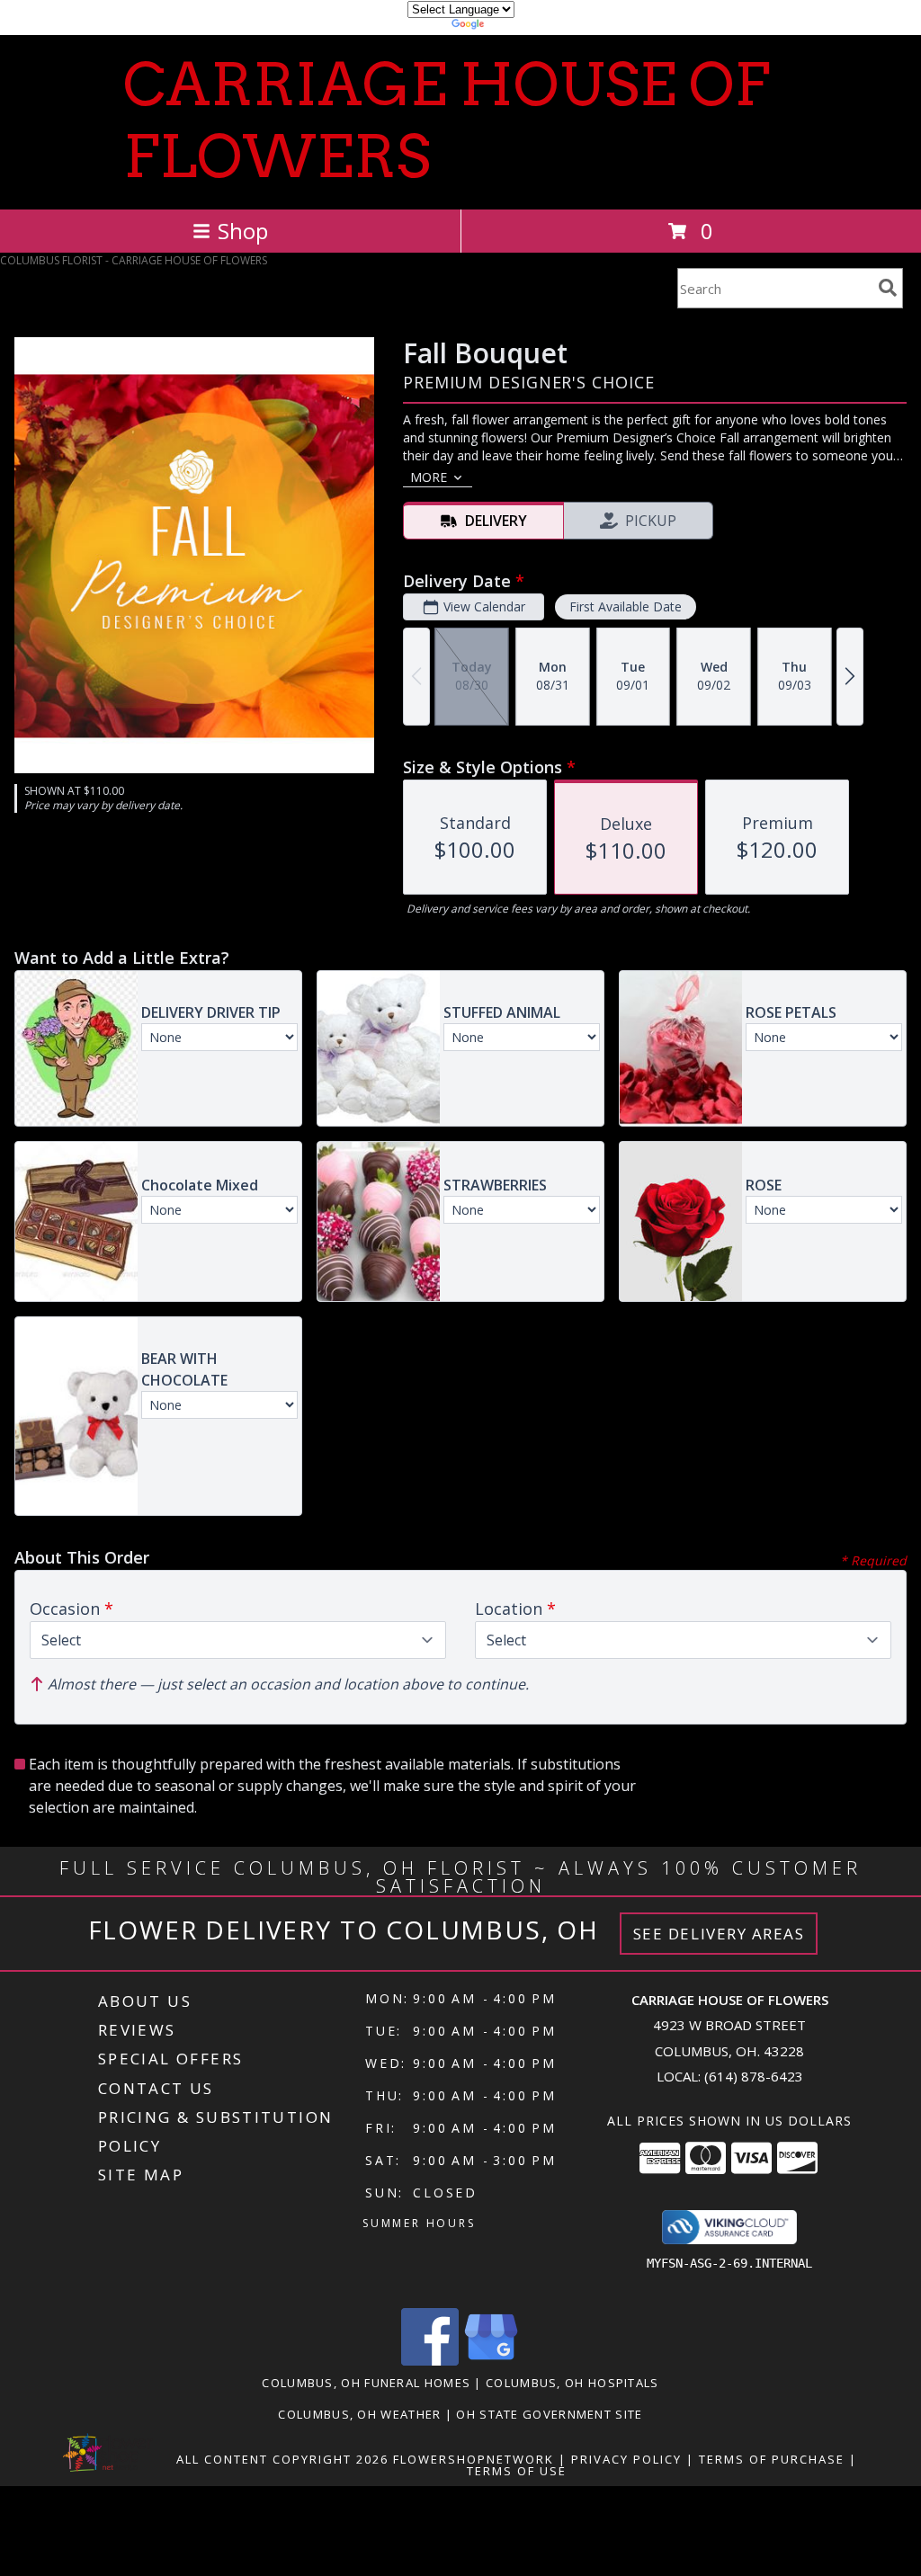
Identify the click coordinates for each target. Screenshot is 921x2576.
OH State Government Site (549, 2414)
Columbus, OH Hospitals (572, 2383)
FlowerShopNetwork (474, 2459)
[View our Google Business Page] (491, 2361)
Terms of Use (517, 2471)
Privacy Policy (626, 2459)
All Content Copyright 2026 (282, 2459)
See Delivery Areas (719, 1934)
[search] (888, 288)
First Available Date (626, 606)
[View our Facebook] (430, 2361)
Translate (515, 27)
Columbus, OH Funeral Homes (366, 2383)
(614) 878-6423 (754, 2076)
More (429, 477)
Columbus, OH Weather (359, 2414)
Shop (243, 231)
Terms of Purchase (772, 2459)
